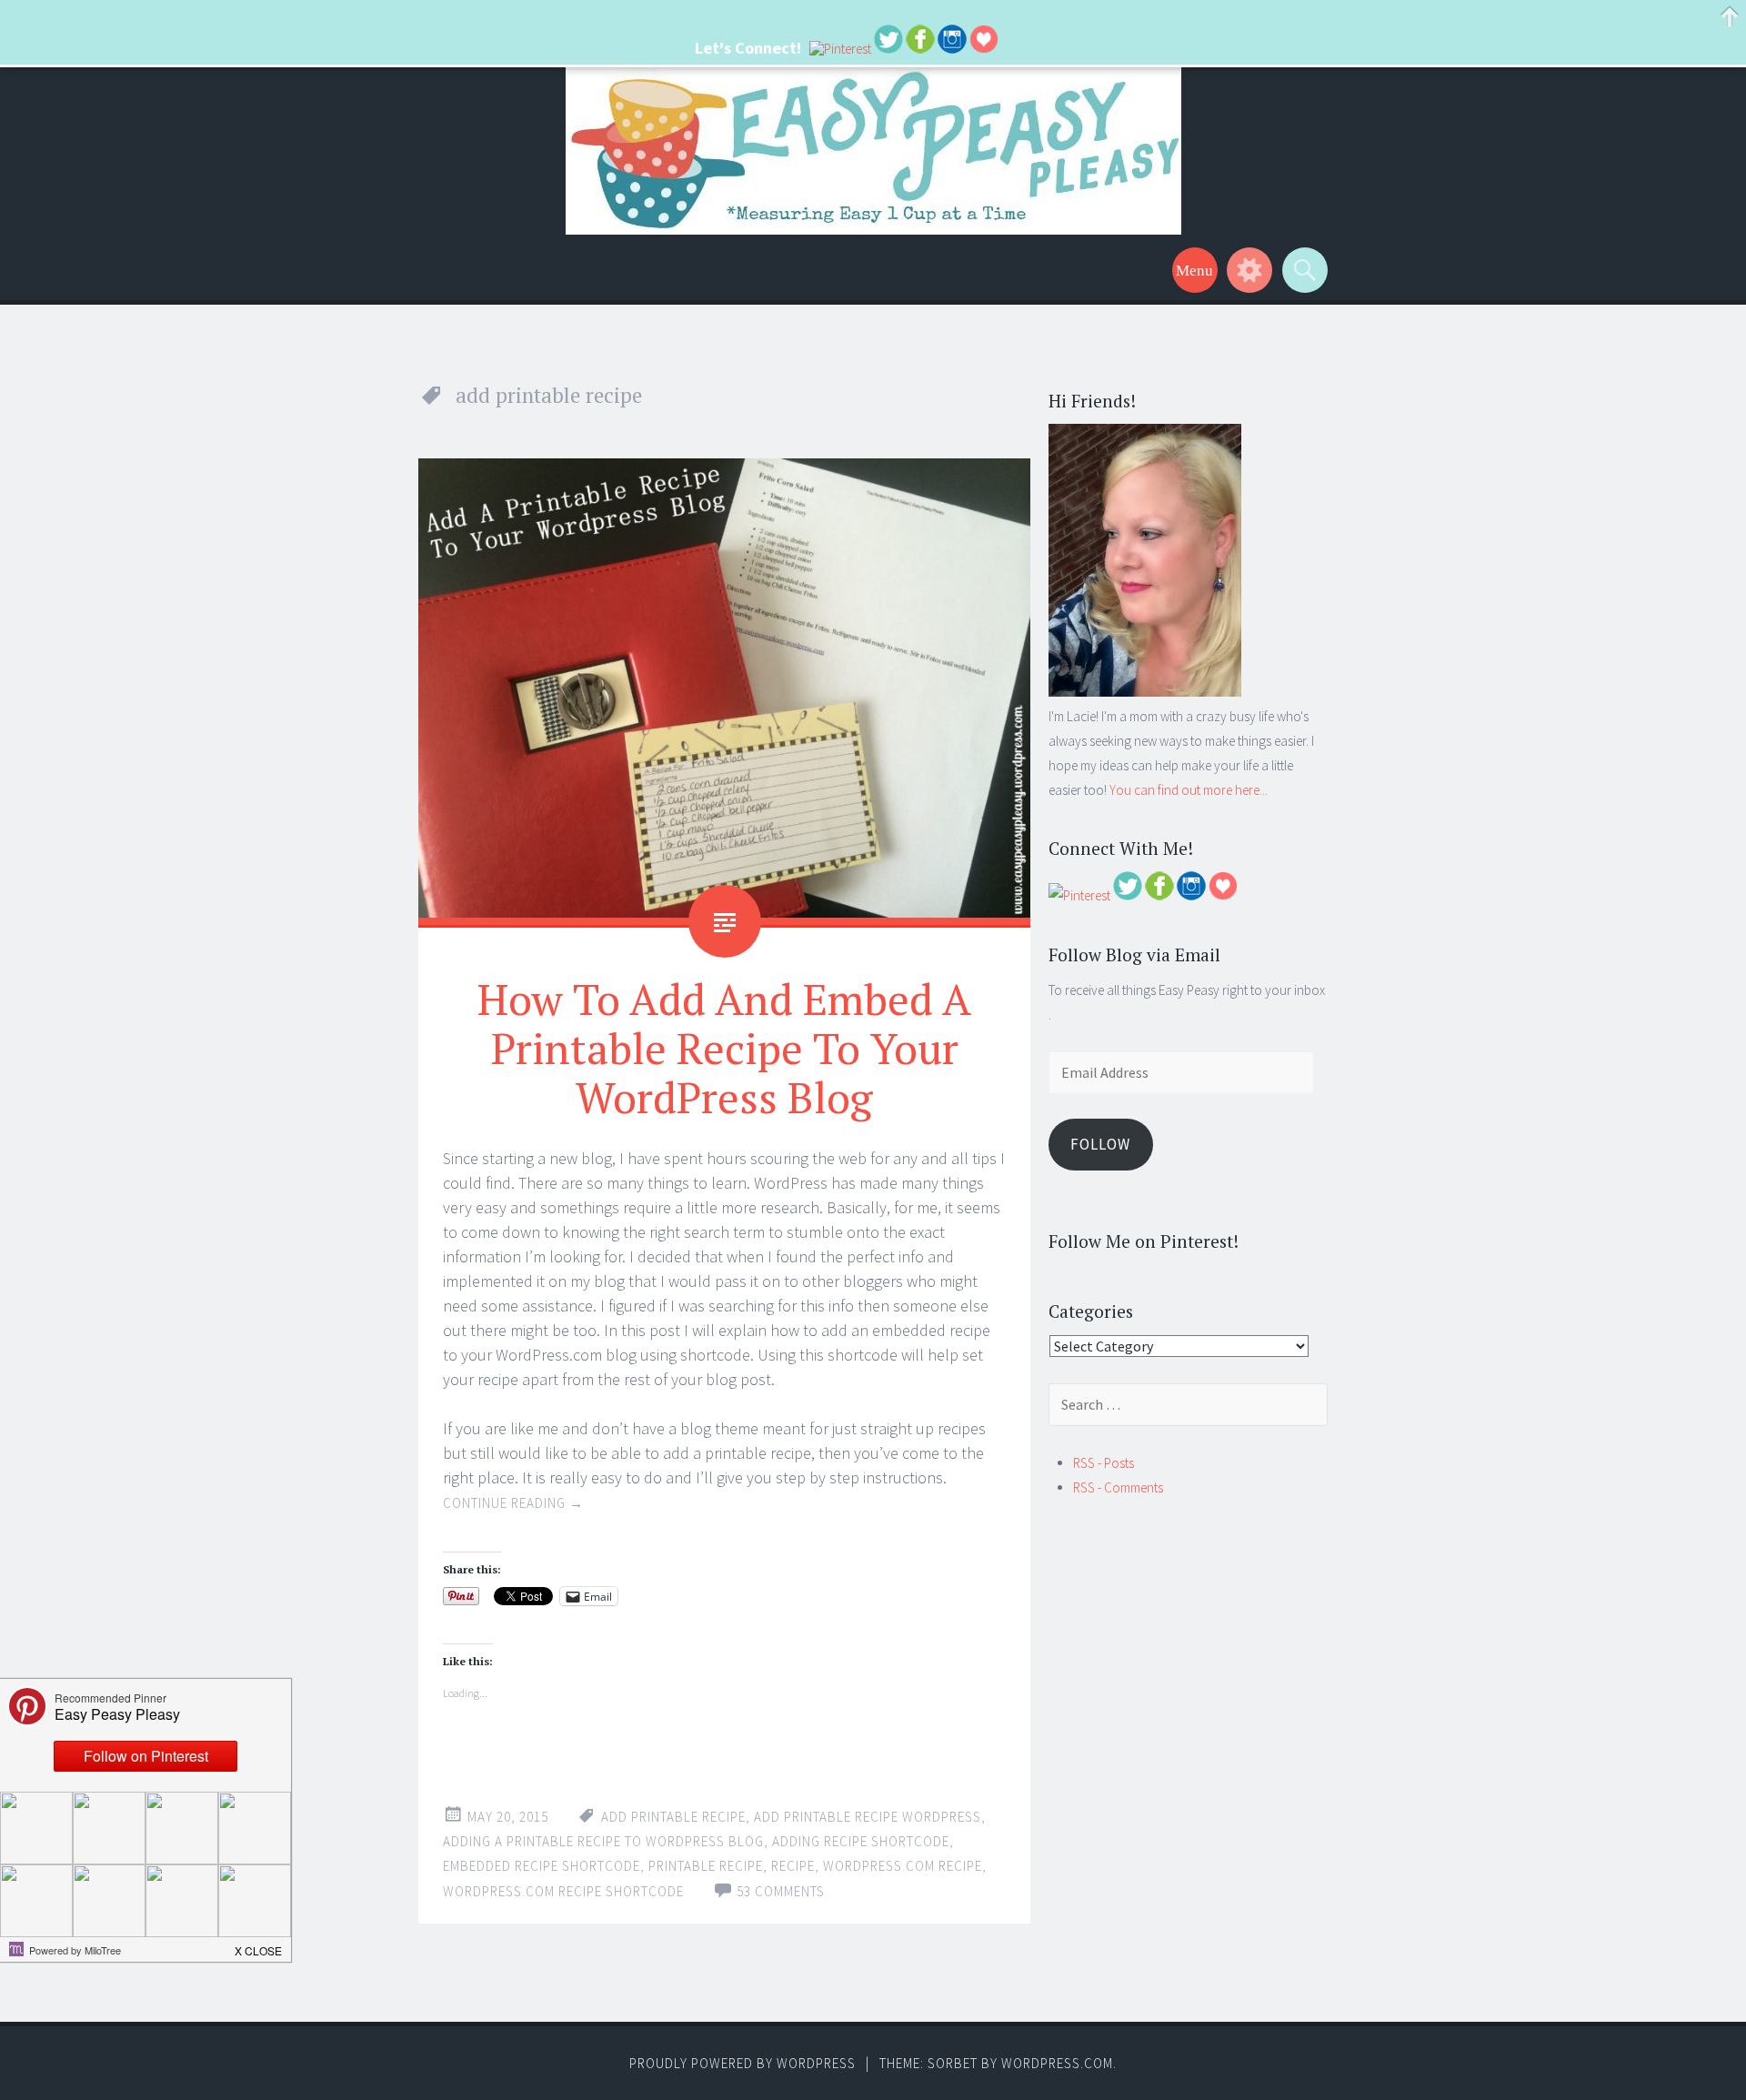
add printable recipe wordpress (868, 1817)
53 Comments (781, 1891)
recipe (793, 1866)
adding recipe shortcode (861, 1841)
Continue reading (513, 1503)
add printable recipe (673, 1817)
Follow (1100, 1144)
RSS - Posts (1104, 1463)
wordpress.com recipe (903, 1866)
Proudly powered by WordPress (743, 2063)
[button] (259, 1945)
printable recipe (706, 1866)
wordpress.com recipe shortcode (563, 1891)
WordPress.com (1057, 2063)
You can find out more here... (1189, 790)
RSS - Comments (1118, 1487)
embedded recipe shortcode (542, 1866)
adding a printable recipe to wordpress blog (603, 1841)
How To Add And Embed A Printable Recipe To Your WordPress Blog (724, 1048)
